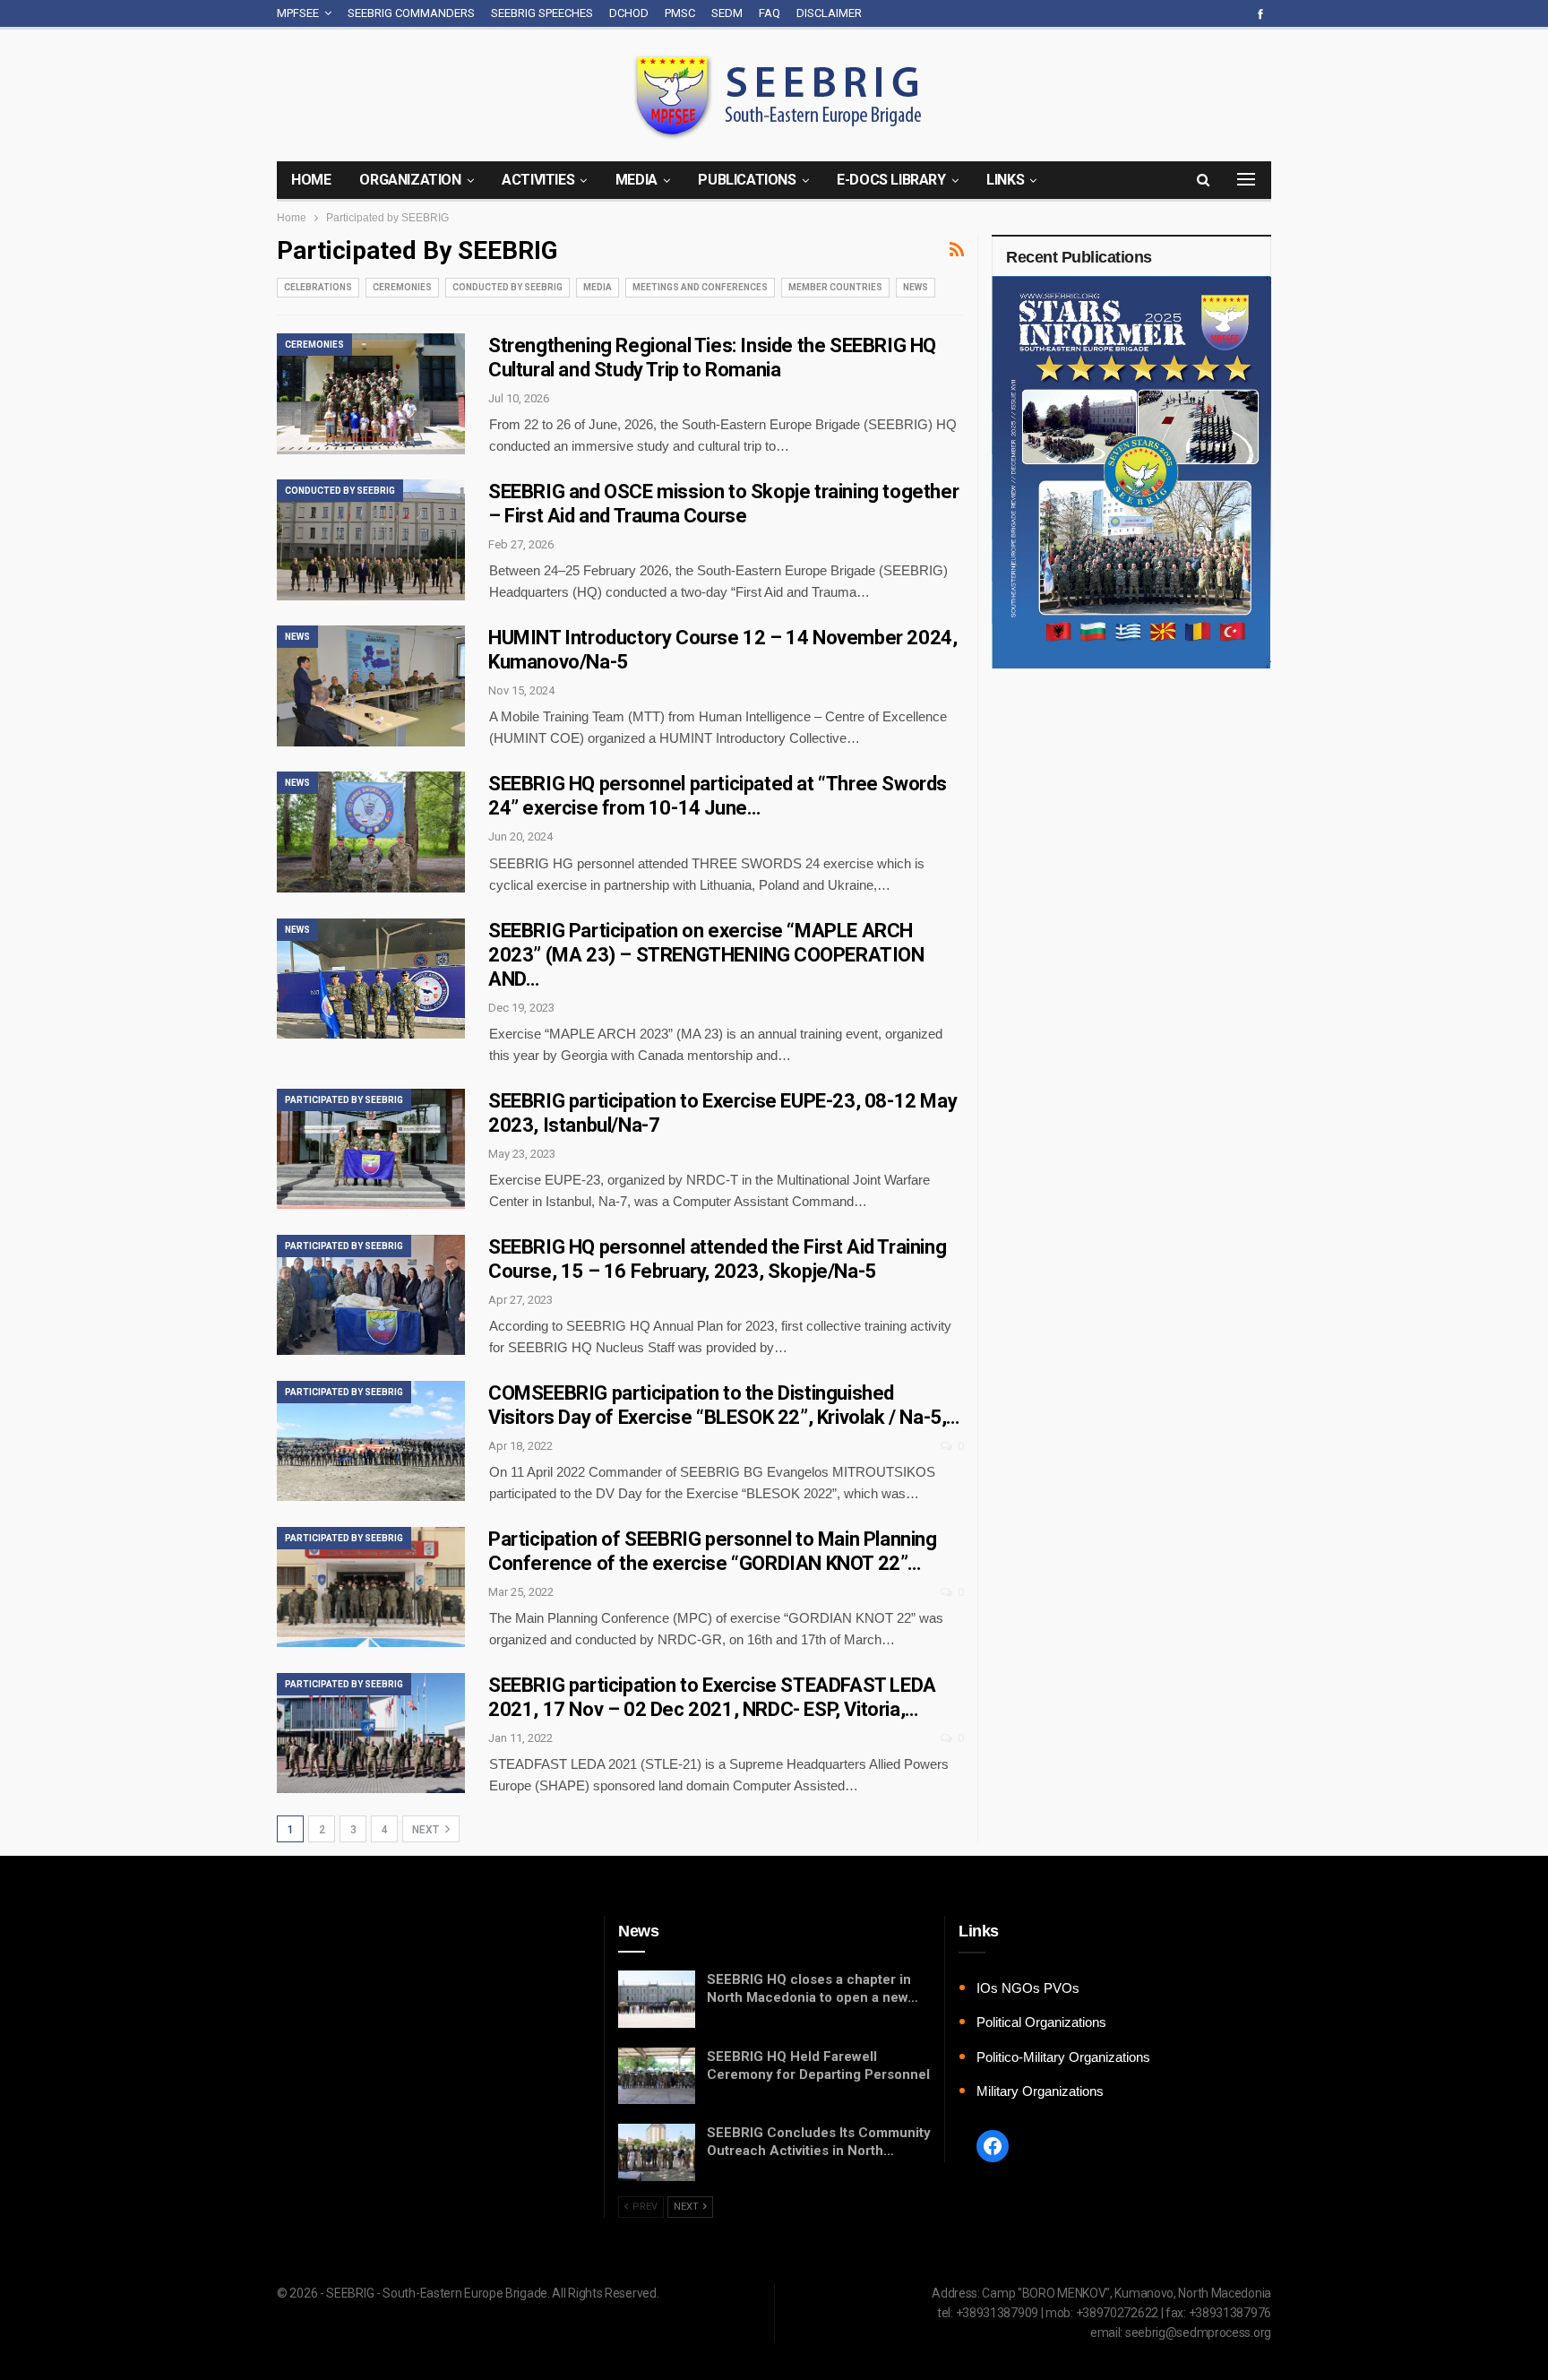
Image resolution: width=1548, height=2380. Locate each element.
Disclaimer (829, 13)
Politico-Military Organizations (1063, 2057)
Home (311, 180)
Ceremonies (402, 287)
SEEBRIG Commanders (411, 13)
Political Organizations (1041, 2022)
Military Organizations (1040, 2091)
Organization (410, 180)
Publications (747, 180)
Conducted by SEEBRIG (507, 287)
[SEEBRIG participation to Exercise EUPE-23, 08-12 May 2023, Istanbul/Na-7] (371, 1149)
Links (1005, 180)
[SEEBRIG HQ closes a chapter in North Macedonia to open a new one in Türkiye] (657, 1999)
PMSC (680, 13)
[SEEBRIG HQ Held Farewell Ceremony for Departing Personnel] (657, 2076)
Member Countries (835, 287)
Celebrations (318, 287)
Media (636, 180)
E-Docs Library (891, 180)
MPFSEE (298, 13)
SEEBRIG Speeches (542, 13)
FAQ (770, 13)
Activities (538, 180)
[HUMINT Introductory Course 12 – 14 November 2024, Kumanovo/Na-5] (371, 686)
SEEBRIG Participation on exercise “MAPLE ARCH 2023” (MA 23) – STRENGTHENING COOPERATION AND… (706, 955)
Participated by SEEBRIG (344, 1100)
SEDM (727, 13)
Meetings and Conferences (700, 287)
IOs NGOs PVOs (1028, 1988)
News (916, 287)
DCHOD (629, 13)
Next (427, 1830)
